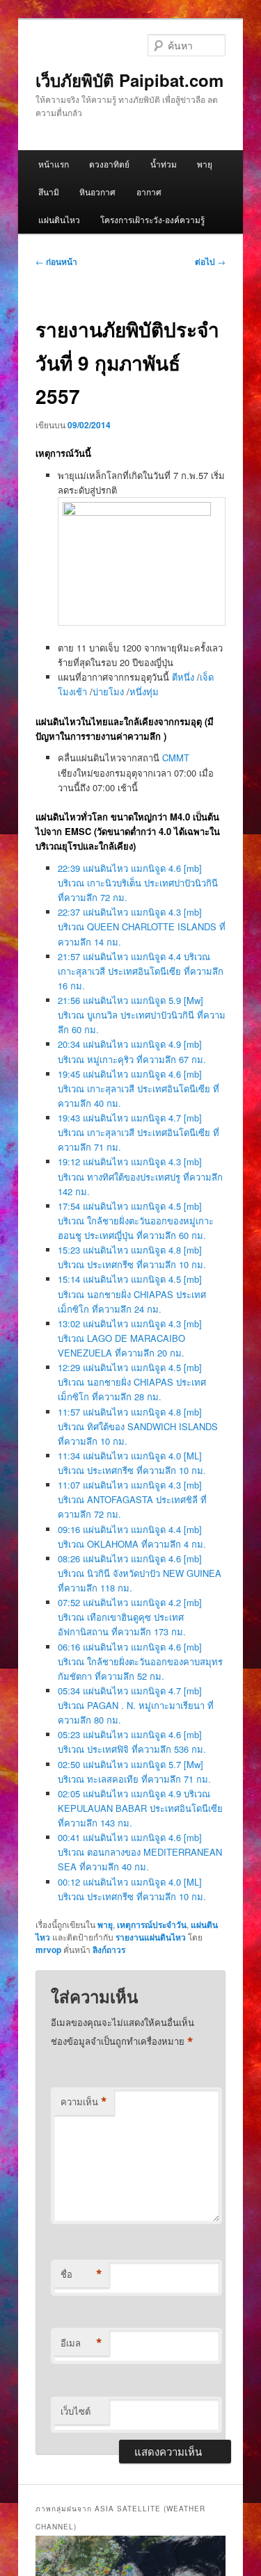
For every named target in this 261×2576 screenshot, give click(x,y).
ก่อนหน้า (56, 261)
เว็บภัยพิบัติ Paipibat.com (129, 80)
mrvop (48, 1950)
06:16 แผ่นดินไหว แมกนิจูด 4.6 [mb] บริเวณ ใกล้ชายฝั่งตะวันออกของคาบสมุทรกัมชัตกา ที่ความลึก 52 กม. (140, 1661)
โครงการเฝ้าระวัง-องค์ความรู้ (152, 219)
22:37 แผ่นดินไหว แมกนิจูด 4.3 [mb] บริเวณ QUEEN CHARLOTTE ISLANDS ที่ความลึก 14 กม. (142, 926)
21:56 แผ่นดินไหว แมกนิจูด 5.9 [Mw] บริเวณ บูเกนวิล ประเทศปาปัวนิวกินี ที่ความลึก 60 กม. (142, 1015)
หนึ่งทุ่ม (144, 691)
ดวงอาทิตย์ (109, 164)
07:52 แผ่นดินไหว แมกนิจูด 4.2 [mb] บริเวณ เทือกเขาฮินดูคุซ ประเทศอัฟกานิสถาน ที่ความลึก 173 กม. (130, 1617)
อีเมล (81, 2343)
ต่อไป (210, 261)
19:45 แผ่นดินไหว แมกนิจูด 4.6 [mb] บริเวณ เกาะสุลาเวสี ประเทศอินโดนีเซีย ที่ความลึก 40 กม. (139, 1088)
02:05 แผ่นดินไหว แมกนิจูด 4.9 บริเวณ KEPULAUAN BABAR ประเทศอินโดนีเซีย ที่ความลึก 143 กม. (140, 1808)
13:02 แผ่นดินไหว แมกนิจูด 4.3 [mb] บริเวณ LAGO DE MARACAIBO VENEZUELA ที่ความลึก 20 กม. (130, 1338)
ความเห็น (84, 2102)
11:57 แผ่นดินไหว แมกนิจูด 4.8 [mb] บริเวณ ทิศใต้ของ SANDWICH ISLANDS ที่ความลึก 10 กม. (138, 1426)
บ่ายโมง (108, 691)
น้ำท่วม (164, 164)
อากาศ (149, 192)
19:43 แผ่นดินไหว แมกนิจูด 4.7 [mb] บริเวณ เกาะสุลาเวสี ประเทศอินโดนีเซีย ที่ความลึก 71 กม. (139, 1132)
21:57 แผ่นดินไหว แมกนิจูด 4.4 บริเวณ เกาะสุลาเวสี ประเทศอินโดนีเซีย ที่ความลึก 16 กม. (141, 971)
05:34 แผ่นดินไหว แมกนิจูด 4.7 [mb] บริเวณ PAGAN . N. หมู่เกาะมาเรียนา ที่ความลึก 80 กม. (136, 1705)
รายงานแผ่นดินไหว (151, 1937)
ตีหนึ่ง (183, 677)
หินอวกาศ (97, 192)
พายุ (205, 164)
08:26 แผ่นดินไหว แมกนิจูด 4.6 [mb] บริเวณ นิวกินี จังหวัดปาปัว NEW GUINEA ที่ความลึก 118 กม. (140, 1573)
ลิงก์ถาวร (109, 1950)
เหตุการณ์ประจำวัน (152, 1925)
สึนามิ (49, 192)
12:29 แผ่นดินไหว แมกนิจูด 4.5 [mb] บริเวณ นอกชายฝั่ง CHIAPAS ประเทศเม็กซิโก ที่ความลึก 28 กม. (132, 1382)
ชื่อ (81, 2274)
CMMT (176, 758)
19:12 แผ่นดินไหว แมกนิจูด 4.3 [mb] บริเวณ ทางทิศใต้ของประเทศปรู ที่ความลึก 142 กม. (140, 1176)
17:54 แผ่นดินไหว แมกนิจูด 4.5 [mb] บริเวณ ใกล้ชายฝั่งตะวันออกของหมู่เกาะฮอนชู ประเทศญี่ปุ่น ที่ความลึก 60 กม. (136, 1221)
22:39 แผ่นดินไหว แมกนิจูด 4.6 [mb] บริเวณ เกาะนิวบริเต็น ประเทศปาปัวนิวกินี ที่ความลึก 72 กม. (138, 883)
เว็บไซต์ (76, 2411)
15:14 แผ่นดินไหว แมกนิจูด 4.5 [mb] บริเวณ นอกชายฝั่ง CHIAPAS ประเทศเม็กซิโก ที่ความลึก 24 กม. (132, 1294)
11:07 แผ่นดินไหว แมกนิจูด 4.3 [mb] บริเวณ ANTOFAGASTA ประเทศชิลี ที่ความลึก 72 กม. (132, 1499)
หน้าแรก (54, 164)
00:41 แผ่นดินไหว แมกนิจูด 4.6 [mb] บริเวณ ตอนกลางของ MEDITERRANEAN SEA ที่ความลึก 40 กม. (140, 1852)
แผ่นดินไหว (59, 219)
